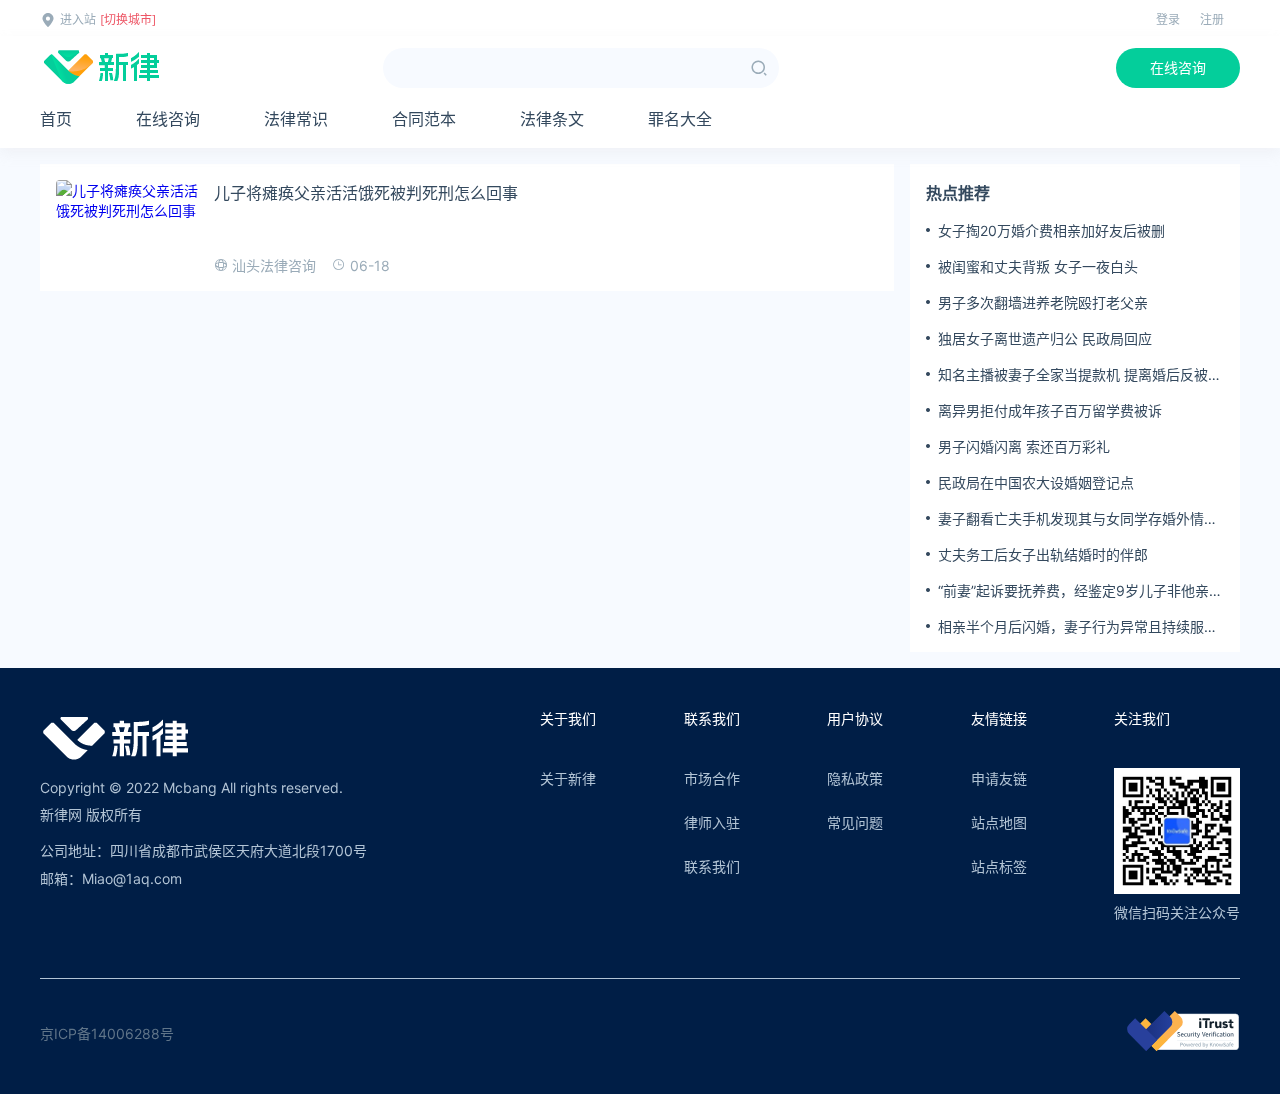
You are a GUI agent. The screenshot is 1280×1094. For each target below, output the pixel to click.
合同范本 (424, 119)
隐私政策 (855, 778)
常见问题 (855, 822)
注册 (1212, 19)
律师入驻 (712, 822)
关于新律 (568, 778)
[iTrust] (1183, 1045)
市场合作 (712, 778)
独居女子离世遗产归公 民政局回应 (1045, 338)
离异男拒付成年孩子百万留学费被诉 (1050, 410)
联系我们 (712, 866)
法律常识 (296, 119)
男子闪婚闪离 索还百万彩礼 (1024, 446)
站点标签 (999, 866)
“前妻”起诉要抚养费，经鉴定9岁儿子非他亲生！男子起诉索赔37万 (1073, 591)
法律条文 (552, 119)
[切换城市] (128, 19)
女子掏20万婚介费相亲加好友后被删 (1051, 230)
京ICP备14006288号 (107, 1033)
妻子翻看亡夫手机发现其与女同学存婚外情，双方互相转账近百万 (1078, 519)
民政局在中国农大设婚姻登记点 (1036, 482)
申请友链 (999, 778)
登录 (1168, 19)
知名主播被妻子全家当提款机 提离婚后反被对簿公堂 (1080, 375)
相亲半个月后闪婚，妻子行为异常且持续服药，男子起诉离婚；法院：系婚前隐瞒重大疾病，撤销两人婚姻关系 (1078, 627)
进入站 (78, 19)
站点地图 (999, 822)
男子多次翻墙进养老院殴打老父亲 (1043, 302)
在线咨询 (1178, 67)
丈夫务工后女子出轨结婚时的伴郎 (1043, 554)
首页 (56, 119)
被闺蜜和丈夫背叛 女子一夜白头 (1038, 266)
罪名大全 (680, 119)
